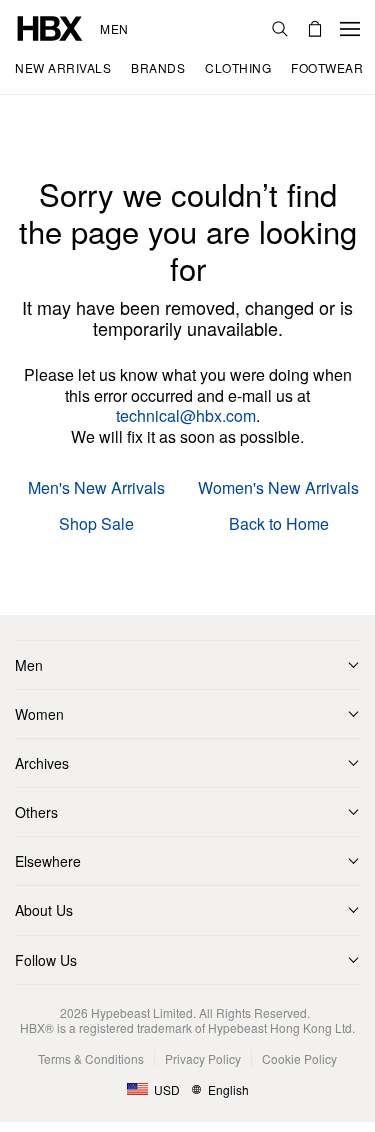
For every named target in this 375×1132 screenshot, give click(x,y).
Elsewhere (48, 861)
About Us (44, 910)
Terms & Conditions (91, 1058)
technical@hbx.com (186, 415)
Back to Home (279, 524)
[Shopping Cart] (315, 29)
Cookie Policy (299, 1058)
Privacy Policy (203, 1058)
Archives (42, 763)
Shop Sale (96, 524)
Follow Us (46, 960)
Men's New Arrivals (96, 488)
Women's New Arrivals (278, 488)
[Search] (280, 29)
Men (114, 29)
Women (39, 714)
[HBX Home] (50, 26)
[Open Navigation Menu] (350, 29)
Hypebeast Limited (142, 1012)
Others (36, 812)
